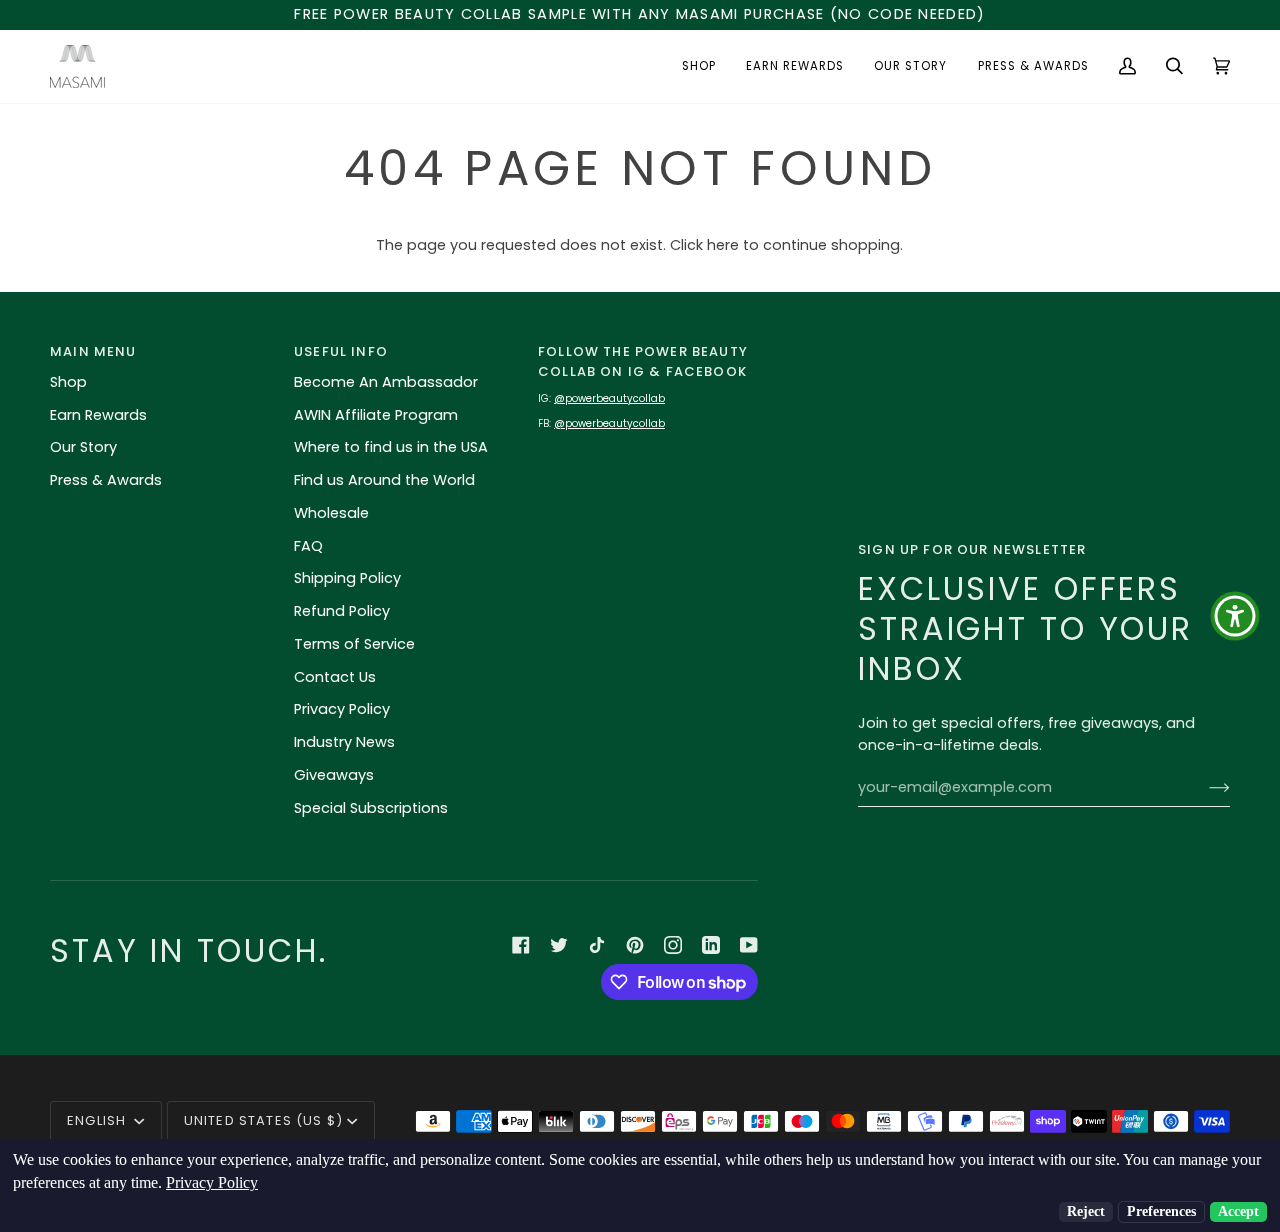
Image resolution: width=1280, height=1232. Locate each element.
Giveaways (334, 775)
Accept (1238, 1211)
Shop (68, 382)
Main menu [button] (93, 351)
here (723, 245)
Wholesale (331, 513)
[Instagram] (673, 945)
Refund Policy (342, 611)
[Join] (1203, 787)
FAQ (308, 546)
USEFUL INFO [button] (341, 351)
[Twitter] (559, 945)
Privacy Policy (342, 709)
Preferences (1161, 1211)
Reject (1086, 1211)
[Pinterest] (635, 945)
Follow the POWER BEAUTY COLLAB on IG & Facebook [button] (643, 361)
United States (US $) (263, 1120)
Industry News (344, 742)
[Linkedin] (711, 945)
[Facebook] (521, 945)
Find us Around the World (384, 480)
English (98, 1120)
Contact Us (335, 677)
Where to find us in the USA (391, 447)
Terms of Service (354, 644)
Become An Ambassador (386, 382)
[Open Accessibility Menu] (1235, 616)
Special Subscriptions (371, 808)
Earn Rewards (98, 415)
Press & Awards (106, 480)
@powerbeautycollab (609, 398)
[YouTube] (749, 945)
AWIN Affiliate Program (376, 415)
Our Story (83, 447)
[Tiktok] (597, 945)
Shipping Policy (347, 578)
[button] (699, 66)
